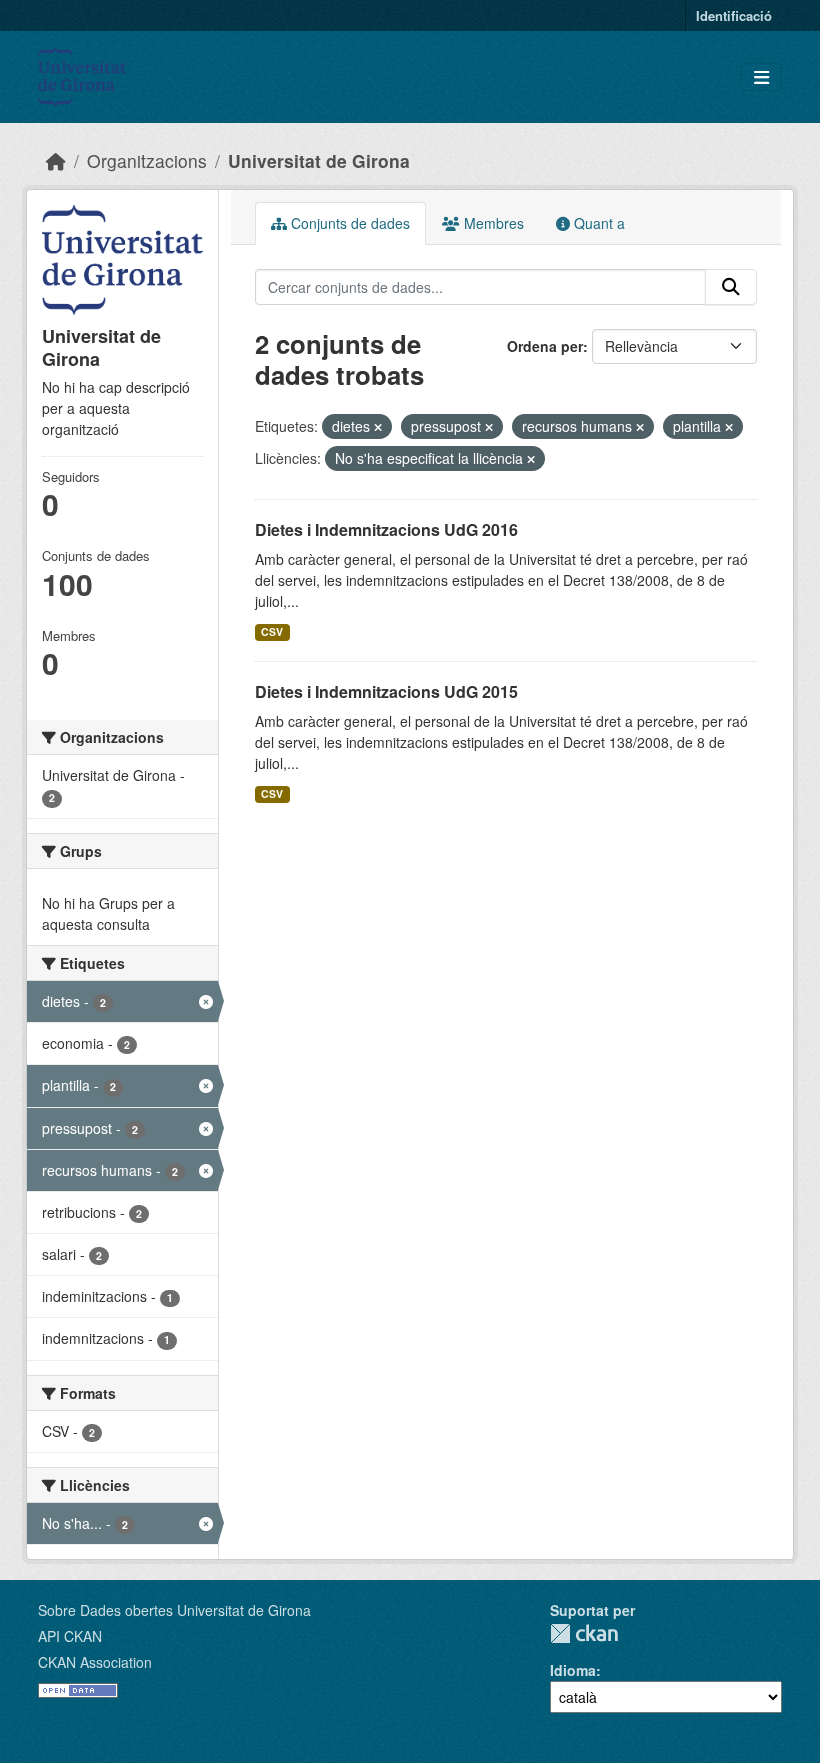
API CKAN (70, 1636)
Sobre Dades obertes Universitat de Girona (174, 1610)
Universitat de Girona (319, 160)
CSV (272, 631)
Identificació (734, 15)
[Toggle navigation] (761, 77)
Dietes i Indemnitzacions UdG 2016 (386, 529)
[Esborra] (378, 427)
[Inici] (56, 160)
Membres (492, 223)
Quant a (597, 223)
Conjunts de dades (348, 223)
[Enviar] (731, 287)
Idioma (573, 1670)
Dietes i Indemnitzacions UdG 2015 (386, 691)
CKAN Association (95, 1662)
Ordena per (545, 346)
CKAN (584, 1633)
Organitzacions (147, 160)
